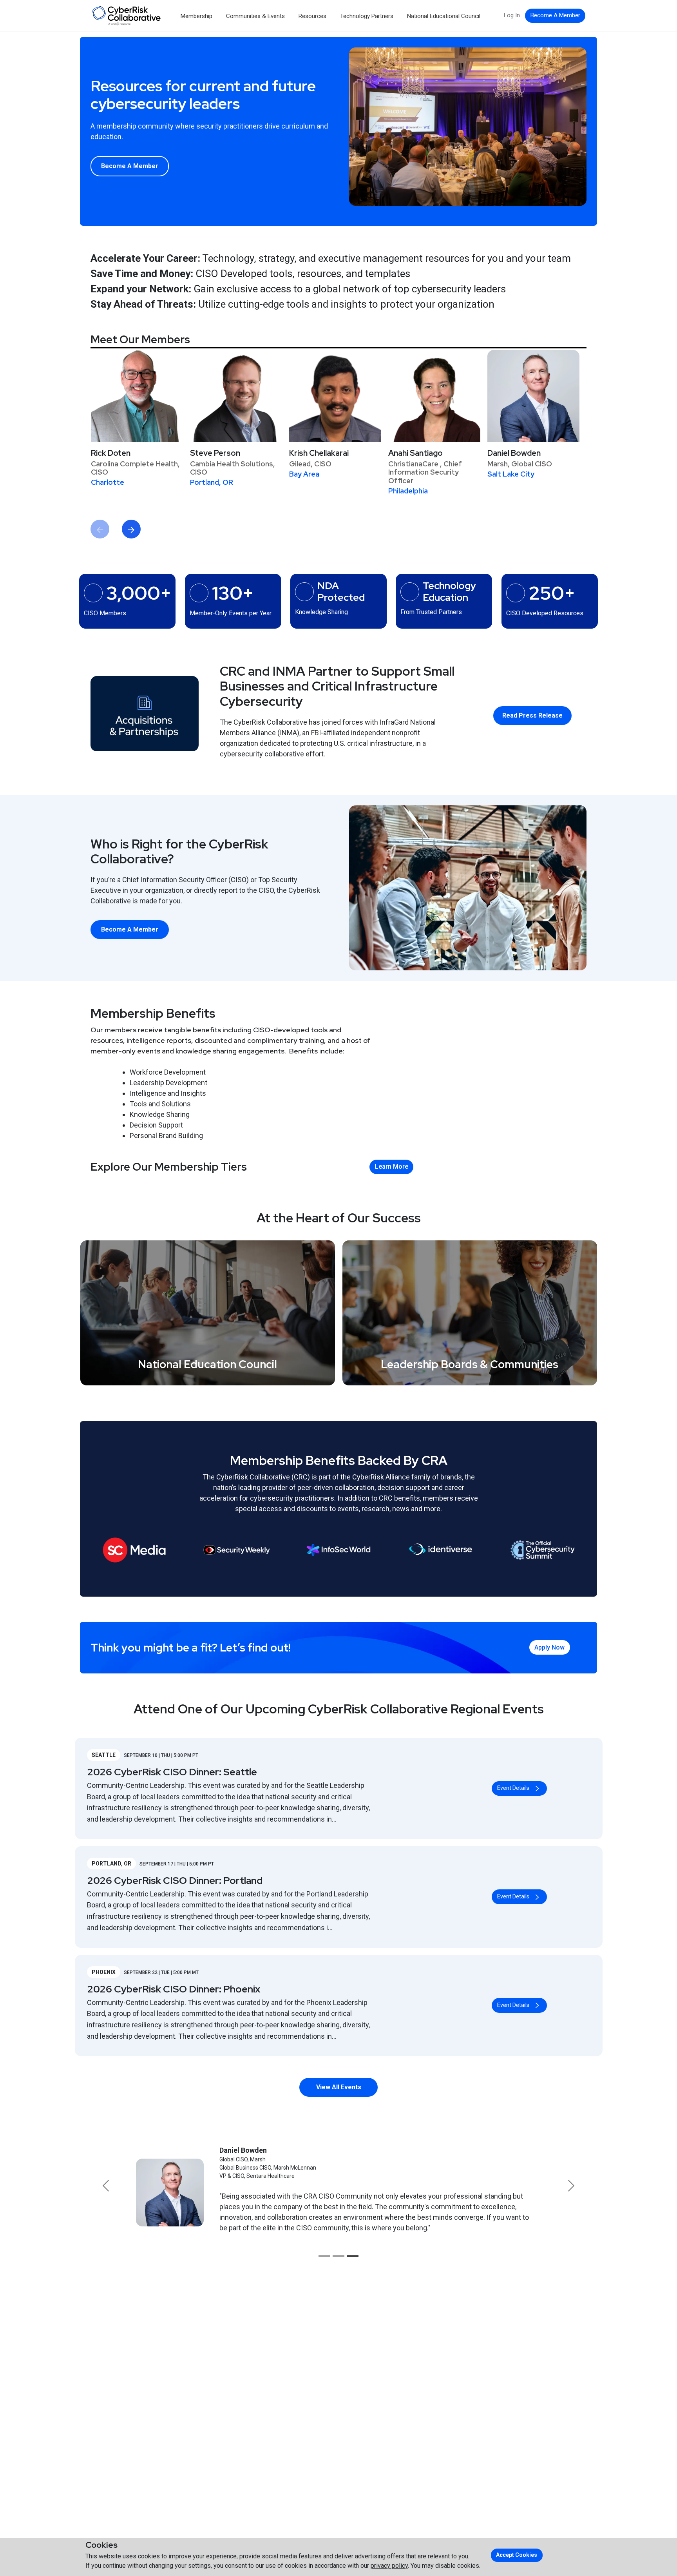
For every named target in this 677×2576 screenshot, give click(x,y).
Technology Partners (367, 16)
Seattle (104, 1755)
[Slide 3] (353, 2256)
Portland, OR (111, 1864)
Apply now (549, 1647)
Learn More (392, 1167)
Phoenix (104, 1972)
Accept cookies (517, 2555)
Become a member (555, 15)
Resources (312, 16)
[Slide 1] (324, 2256)
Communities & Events (255, 16)
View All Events (339, 2087)
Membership (196, 16)
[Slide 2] (338, 2256)
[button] (106, 2186)
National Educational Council (444, 16)
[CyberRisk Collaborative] (126, 15)
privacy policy (389, 2566)
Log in (512, 15)
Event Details (513, 1788)
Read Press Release (532, 715)
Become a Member (130, 166)
